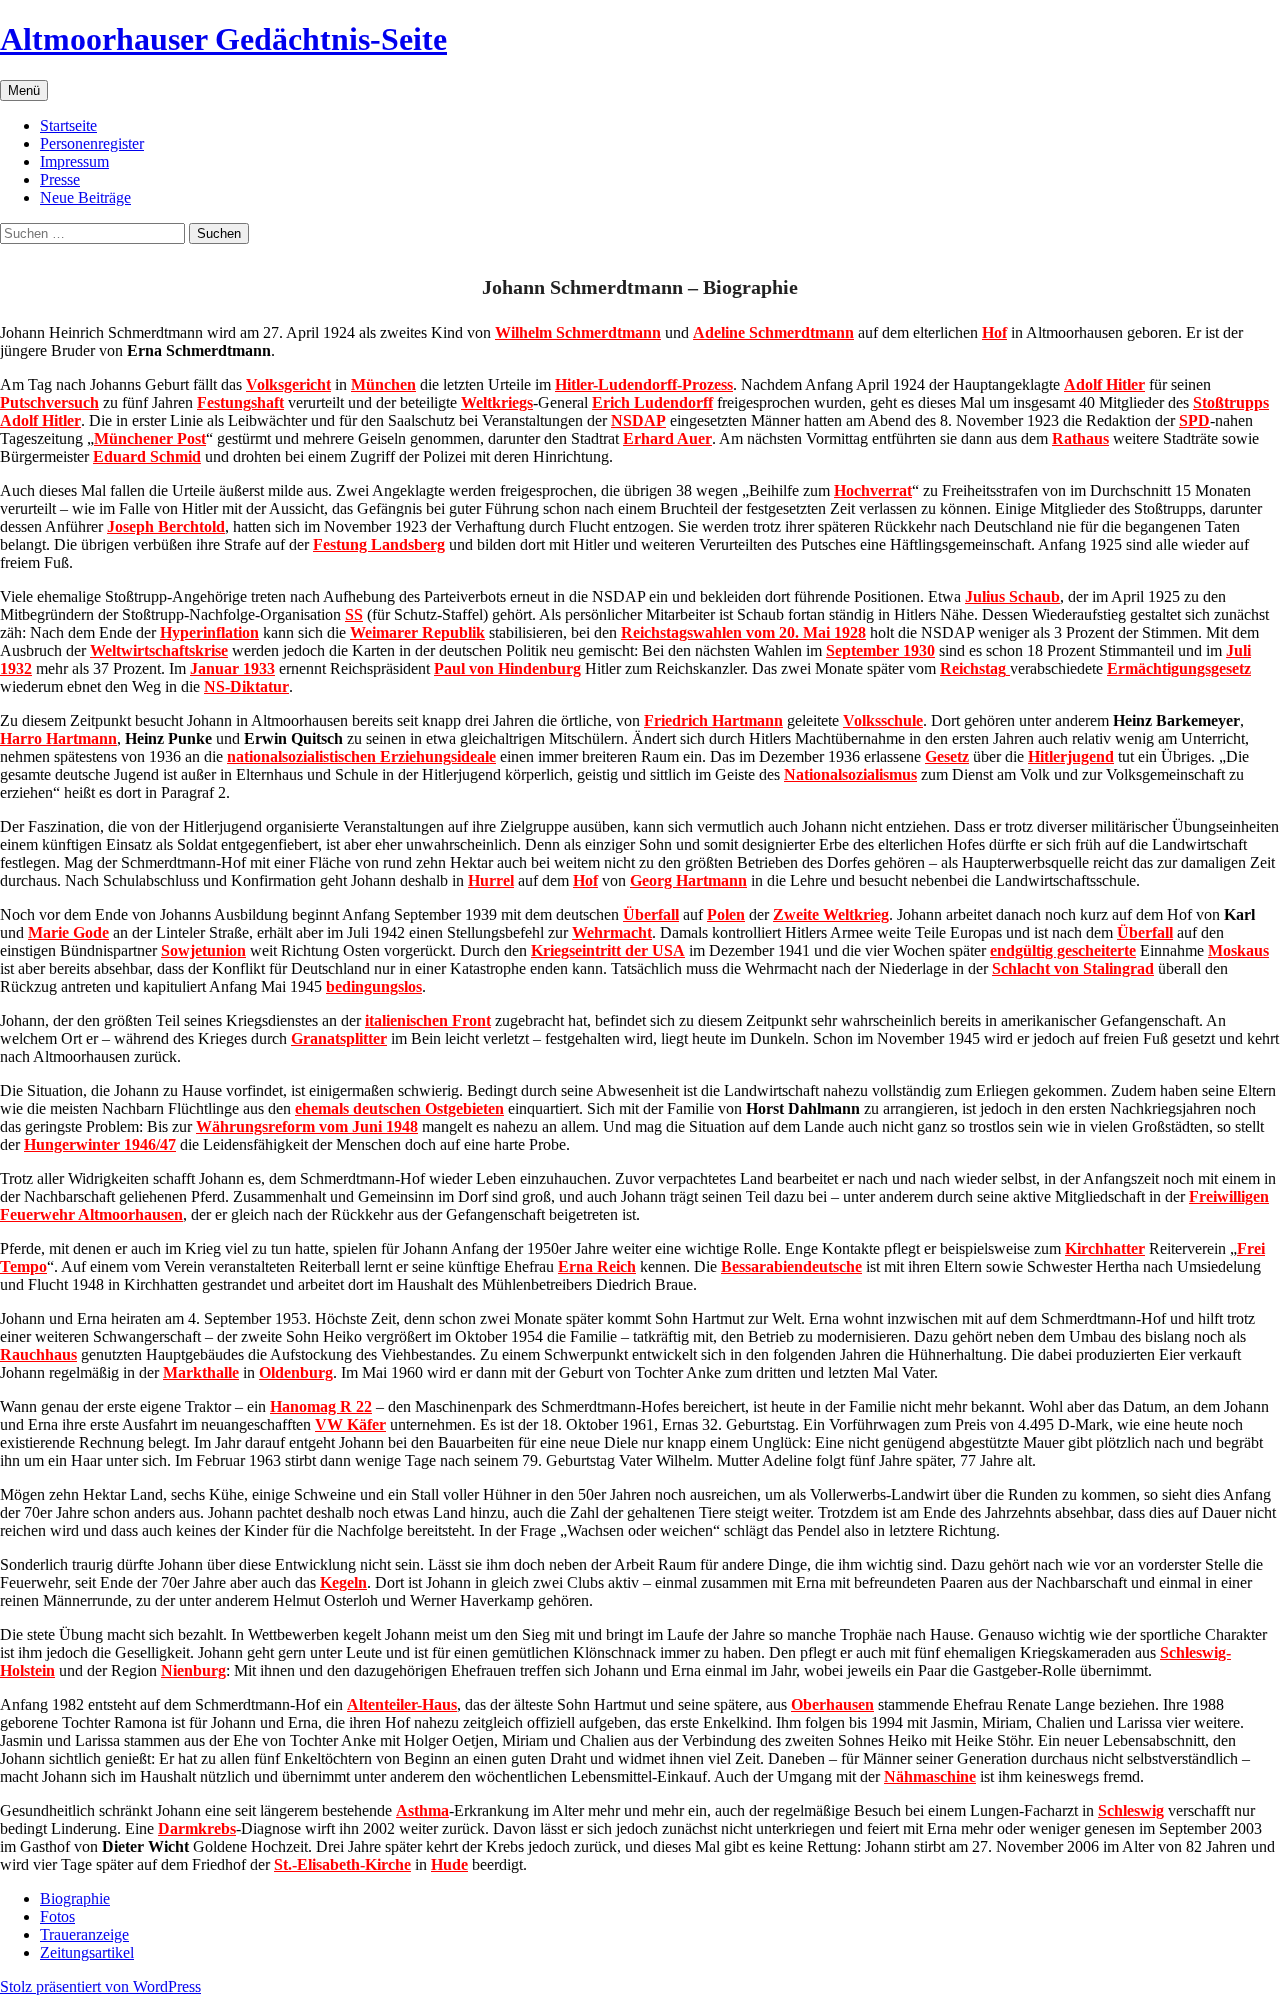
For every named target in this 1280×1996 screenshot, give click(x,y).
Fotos (57, 1916)
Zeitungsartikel (87, 1952)
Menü (24, 90)
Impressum (74, 161)
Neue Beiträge (85, 197)
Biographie (75, 1898)
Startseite (68, 125)
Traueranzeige (84, 1934)
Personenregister (92, 143)
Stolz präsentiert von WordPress (100, 1986)
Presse (60, 179)
